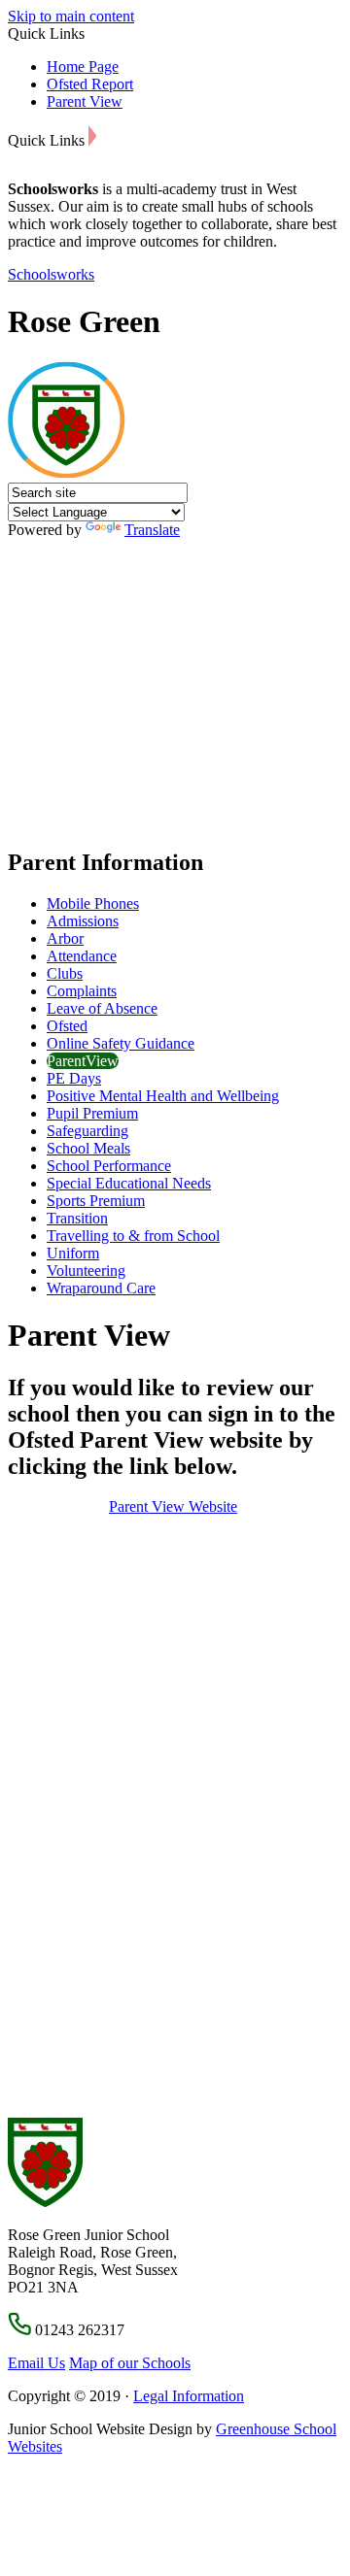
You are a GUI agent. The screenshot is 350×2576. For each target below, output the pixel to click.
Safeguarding (87, 1131)
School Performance (109, 1166)
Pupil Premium (92, 1113)
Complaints (82, 991)
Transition (77, 1218)
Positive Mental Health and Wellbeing (163, 1096)
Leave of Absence (102, 1008)
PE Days (74, 1078)
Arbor (65, 938)
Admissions (83, 921)
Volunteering (86, 1271)
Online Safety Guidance (121, 1043)
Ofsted (67, 1026)
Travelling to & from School (133, 1236)
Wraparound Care (101, 1288)
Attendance (82, 956)
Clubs (65, 973)
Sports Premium (96, 1201)
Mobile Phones (93, 903)
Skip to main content (71, 16)
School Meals (88, 1148)
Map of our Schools (130, 2363)
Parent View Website (173, 1506)
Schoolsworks (51, 274)
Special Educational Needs (129, 1183)
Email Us (36, 2363)
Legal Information (189, 2396)
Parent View (85, 101)
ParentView (83, 1061)
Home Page (83, 67)
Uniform (73, 1253)
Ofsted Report (90, 84)
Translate (152, 530)
